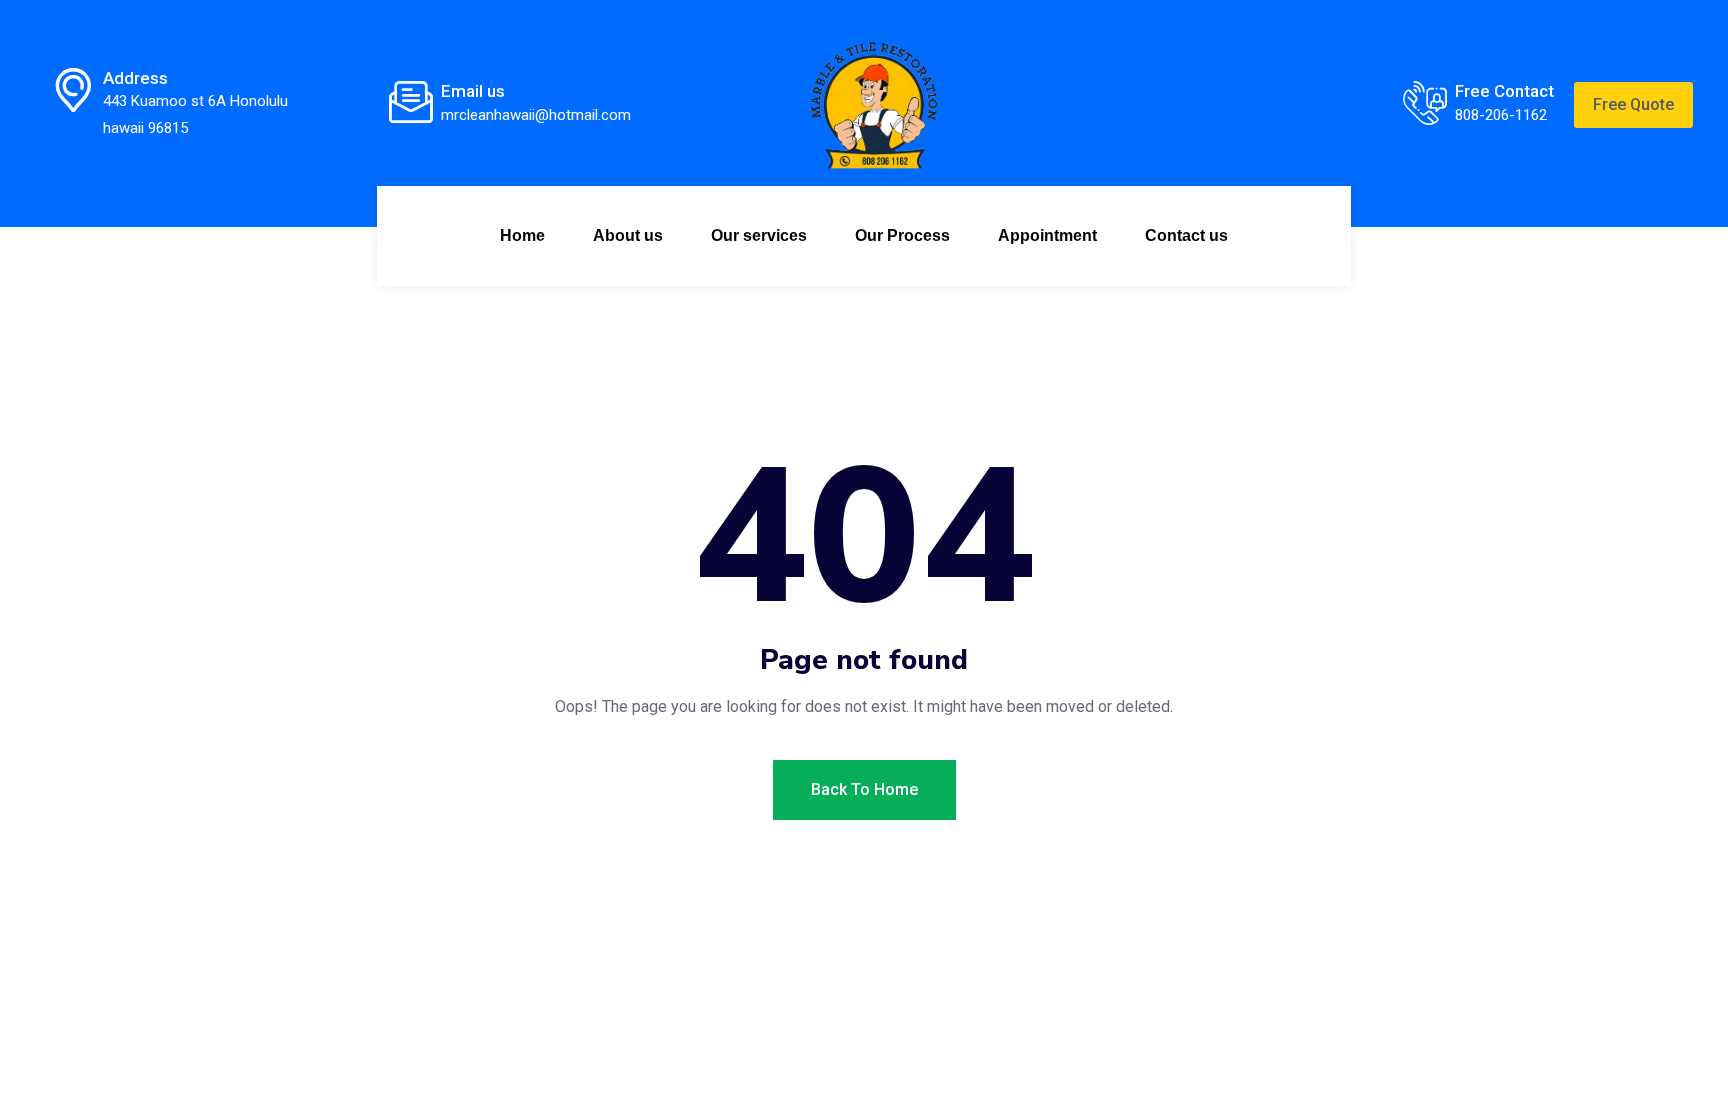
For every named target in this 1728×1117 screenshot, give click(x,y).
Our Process (902, 235)
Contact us (1186, 235)
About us (628, 235)
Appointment (1047, 235)
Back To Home (864, 789)
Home (522, 235)
